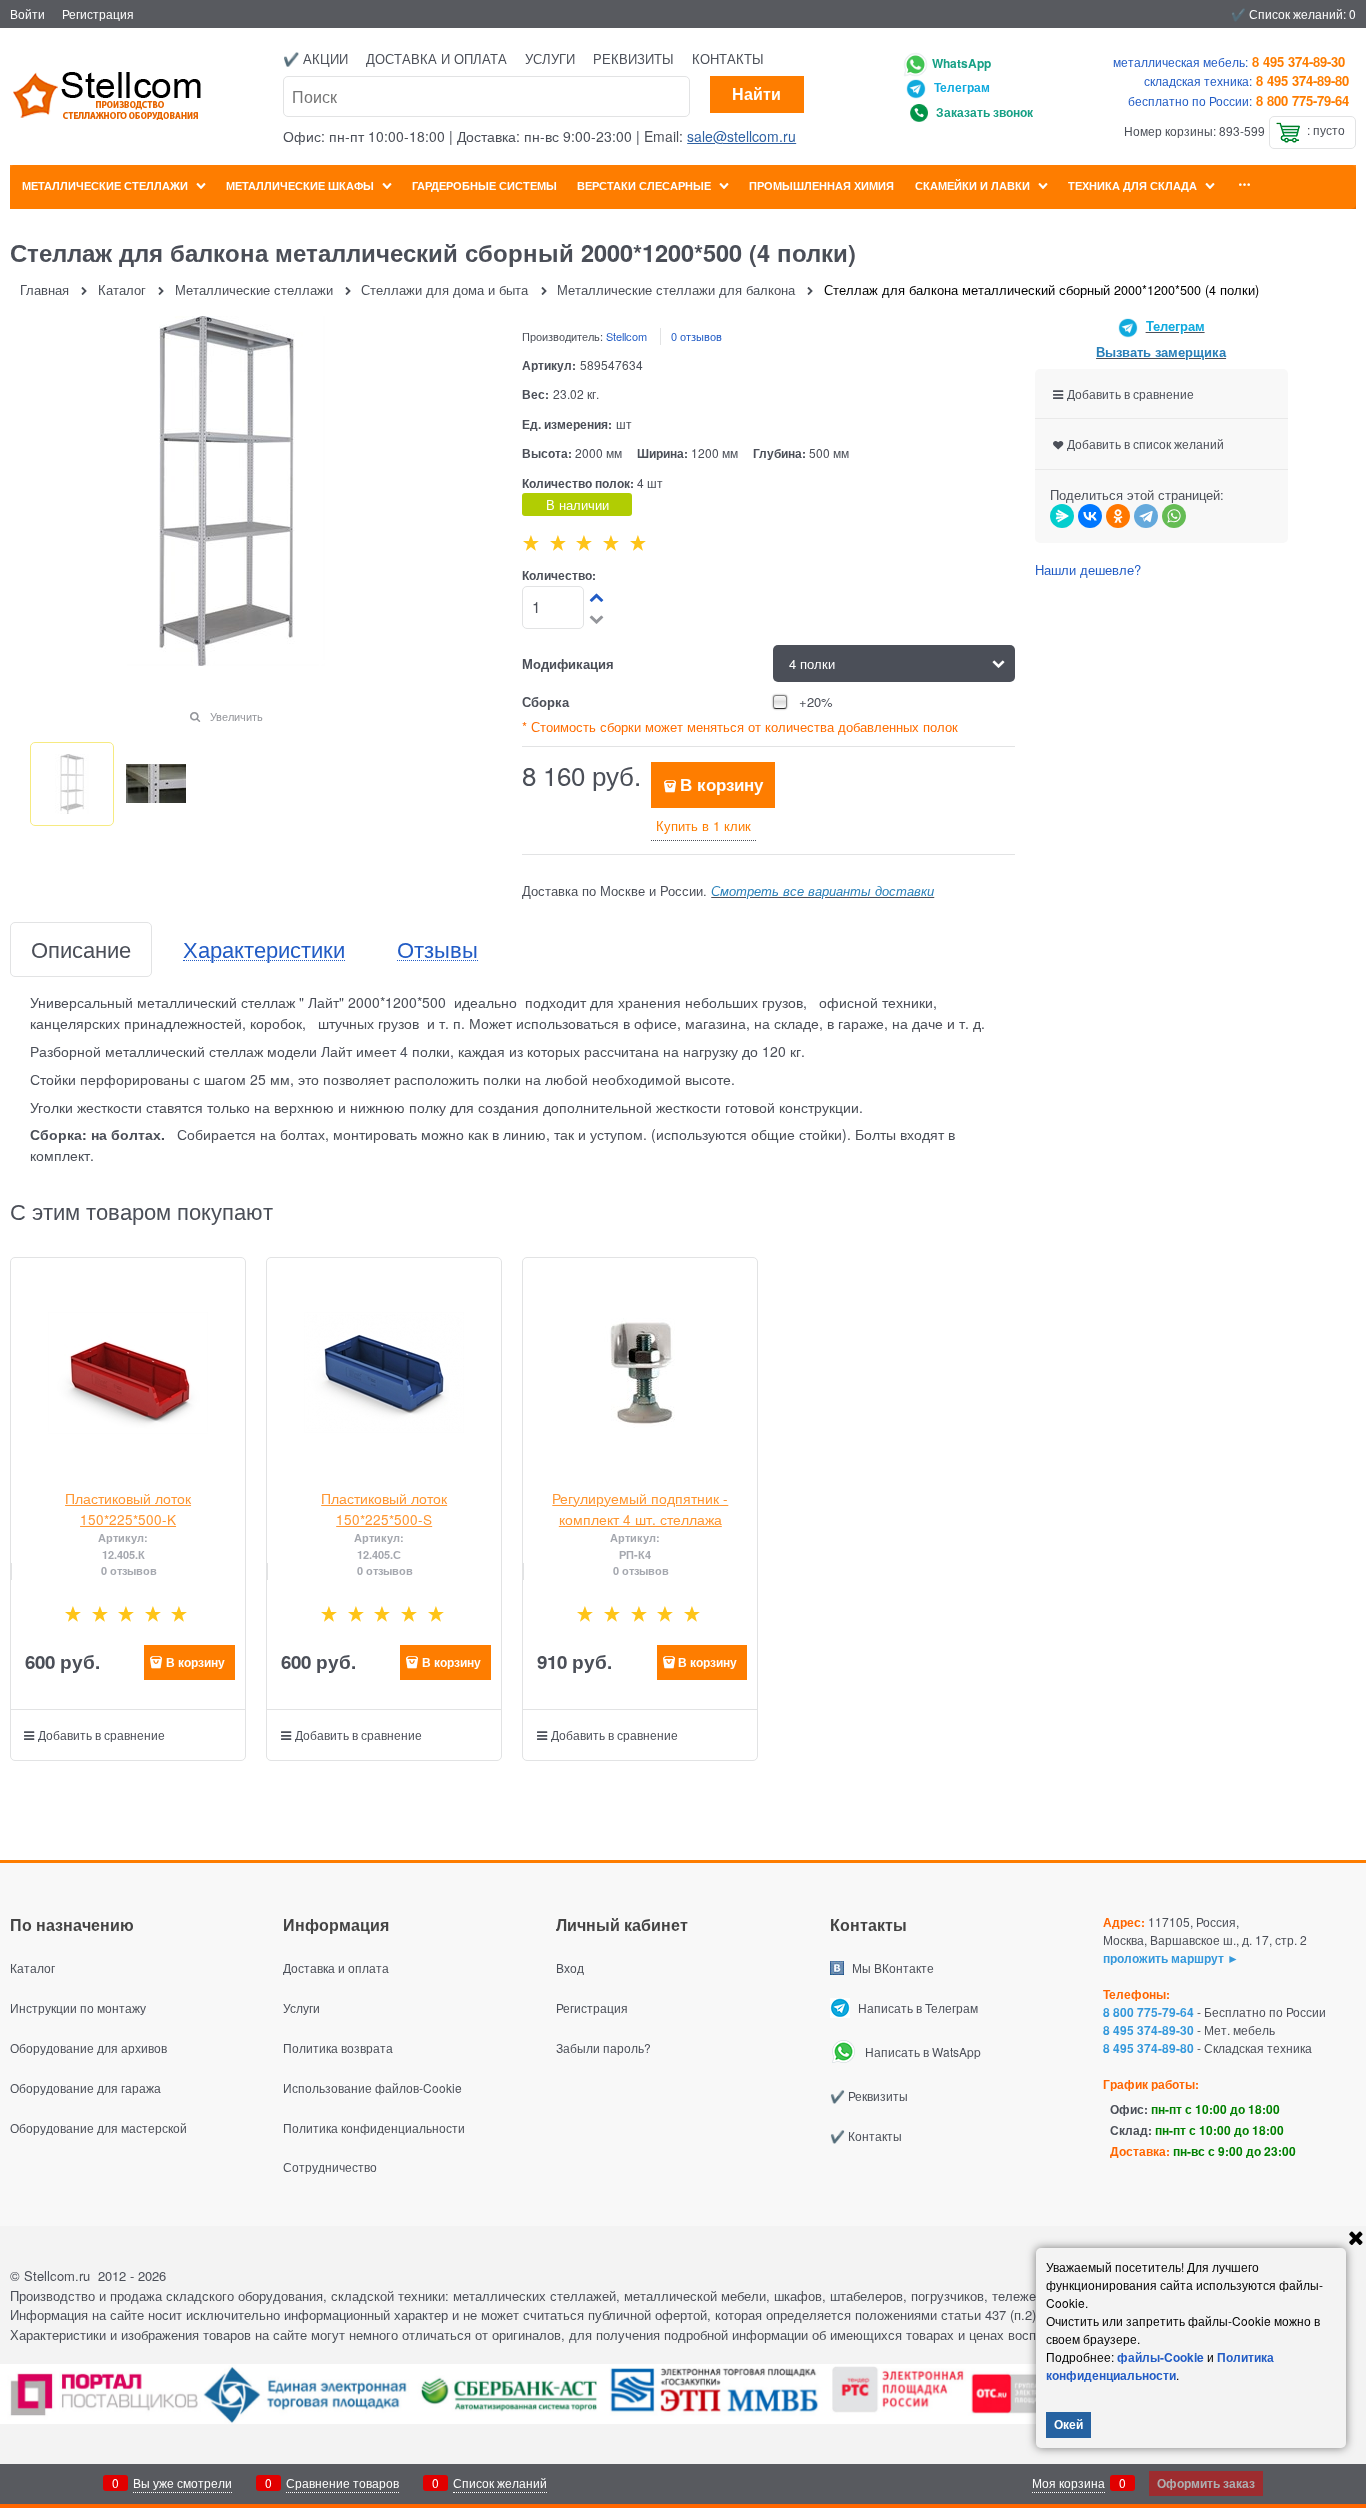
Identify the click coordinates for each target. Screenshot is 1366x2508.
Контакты (728, 58)
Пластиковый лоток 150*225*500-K (128, 1508)
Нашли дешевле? (1088, 569)
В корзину (721, 784)
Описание (81, 949)
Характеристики (264, 949)
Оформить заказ (1206, 2483)
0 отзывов (696, 336)
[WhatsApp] (1174, 516)
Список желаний (500, 2482)
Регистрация (98, 13)
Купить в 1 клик (703, 825)
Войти (27, 13)
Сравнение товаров (342, 2482)
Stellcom (626, 336)
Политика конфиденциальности (1160, 2366)
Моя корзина (1068, 2482)
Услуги (550, 58)
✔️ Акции (315, 58)
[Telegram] (1146, 516)
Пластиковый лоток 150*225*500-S (384, 1508)
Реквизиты (633, 58)
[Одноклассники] (1118, 516)
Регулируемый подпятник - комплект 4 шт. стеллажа (640, 1508)
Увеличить (236, 716)
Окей (1068, 2424)
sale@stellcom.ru (741, 136)
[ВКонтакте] (1090, 516)
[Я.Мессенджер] (1062, 516)
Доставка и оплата (436, 58)
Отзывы (437, 949)
